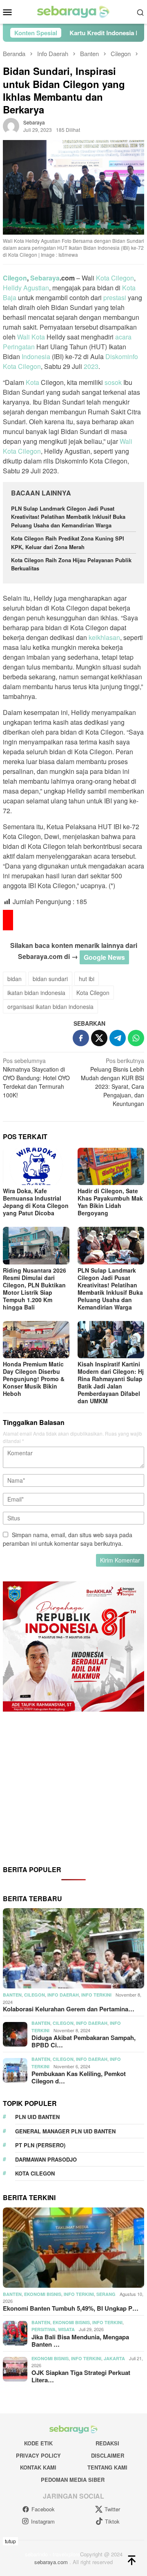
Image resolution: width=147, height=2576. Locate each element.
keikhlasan (104, 637)
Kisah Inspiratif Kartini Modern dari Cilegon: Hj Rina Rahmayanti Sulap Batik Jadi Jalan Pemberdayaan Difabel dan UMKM (111, 1382)
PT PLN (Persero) (40, 2145)
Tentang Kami (107, 2467)
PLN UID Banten (37, 2117)
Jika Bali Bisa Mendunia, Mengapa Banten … (80, 2341)
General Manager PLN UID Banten (65, 2131)
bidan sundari (50, 979)
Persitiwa (43, 2329)
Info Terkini (96, 1995)
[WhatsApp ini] (136, 1038)
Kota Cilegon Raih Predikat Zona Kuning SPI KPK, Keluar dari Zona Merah (68, 543)
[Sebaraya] (73, 11)
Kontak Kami (38, 2467)
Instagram (43, 2521)
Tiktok (112, 2521)
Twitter (112, 2509)
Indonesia (36, 356)
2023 (91, 366)
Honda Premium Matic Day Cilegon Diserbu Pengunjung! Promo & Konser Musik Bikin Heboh (34, 1379)
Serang (106, 2294)
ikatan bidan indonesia (36, 993)
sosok (113, 382)
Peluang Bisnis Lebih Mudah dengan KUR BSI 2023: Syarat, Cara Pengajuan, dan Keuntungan (112, 1082)
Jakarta (114, 2358)
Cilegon (15, 278)
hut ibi (87, 979)
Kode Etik (38, 2443)
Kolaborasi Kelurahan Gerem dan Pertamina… (69, 2009)
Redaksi (107, 2443)
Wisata (66, 2329)
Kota (32, 382)
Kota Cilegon (115, 278)
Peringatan (19, 347)
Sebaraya (45, 278)
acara (123, 337)
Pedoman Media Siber (73, 2480)
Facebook (43, 2509)
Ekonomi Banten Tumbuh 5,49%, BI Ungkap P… (71, 2308)
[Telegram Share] (118, 1038)
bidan (14, 979)
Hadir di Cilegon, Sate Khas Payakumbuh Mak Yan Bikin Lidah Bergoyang (110, 1202)
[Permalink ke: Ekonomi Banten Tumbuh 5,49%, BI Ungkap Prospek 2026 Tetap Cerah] (73, 2248)
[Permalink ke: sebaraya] (11, 125)
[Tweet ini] (99, 1038)
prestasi (115, 297)
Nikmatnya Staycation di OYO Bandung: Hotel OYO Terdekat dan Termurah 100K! (36, 1078)
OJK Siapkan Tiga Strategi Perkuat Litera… (81, 2376)
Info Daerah (63, 1995)
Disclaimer (108, 2455)
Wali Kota (31, 337)
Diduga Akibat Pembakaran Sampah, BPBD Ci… (84, 2041)
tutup (10, 2541)
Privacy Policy (38, 2455)
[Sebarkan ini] (81, 1038)
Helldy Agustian (26, 288)
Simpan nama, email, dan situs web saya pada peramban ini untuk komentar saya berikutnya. (68, 1539)
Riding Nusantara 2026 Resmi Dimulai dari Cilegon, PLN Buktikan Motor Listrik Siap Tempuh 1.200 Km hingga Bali (35, 1289)
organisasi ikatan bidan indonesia (50, 1006)
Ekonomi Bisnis (43, 2294)
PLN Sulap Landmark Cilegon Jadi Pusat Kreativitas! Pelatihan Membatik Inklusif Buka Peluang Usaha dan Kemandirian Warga (68, 517)
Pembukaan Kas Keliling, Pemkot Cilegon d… (79, 2077)
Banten (12, 1995)
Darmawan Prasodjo (46, 2159)
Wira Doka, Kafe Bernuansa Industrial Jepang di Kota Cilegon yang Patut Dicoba (36, 1202)
